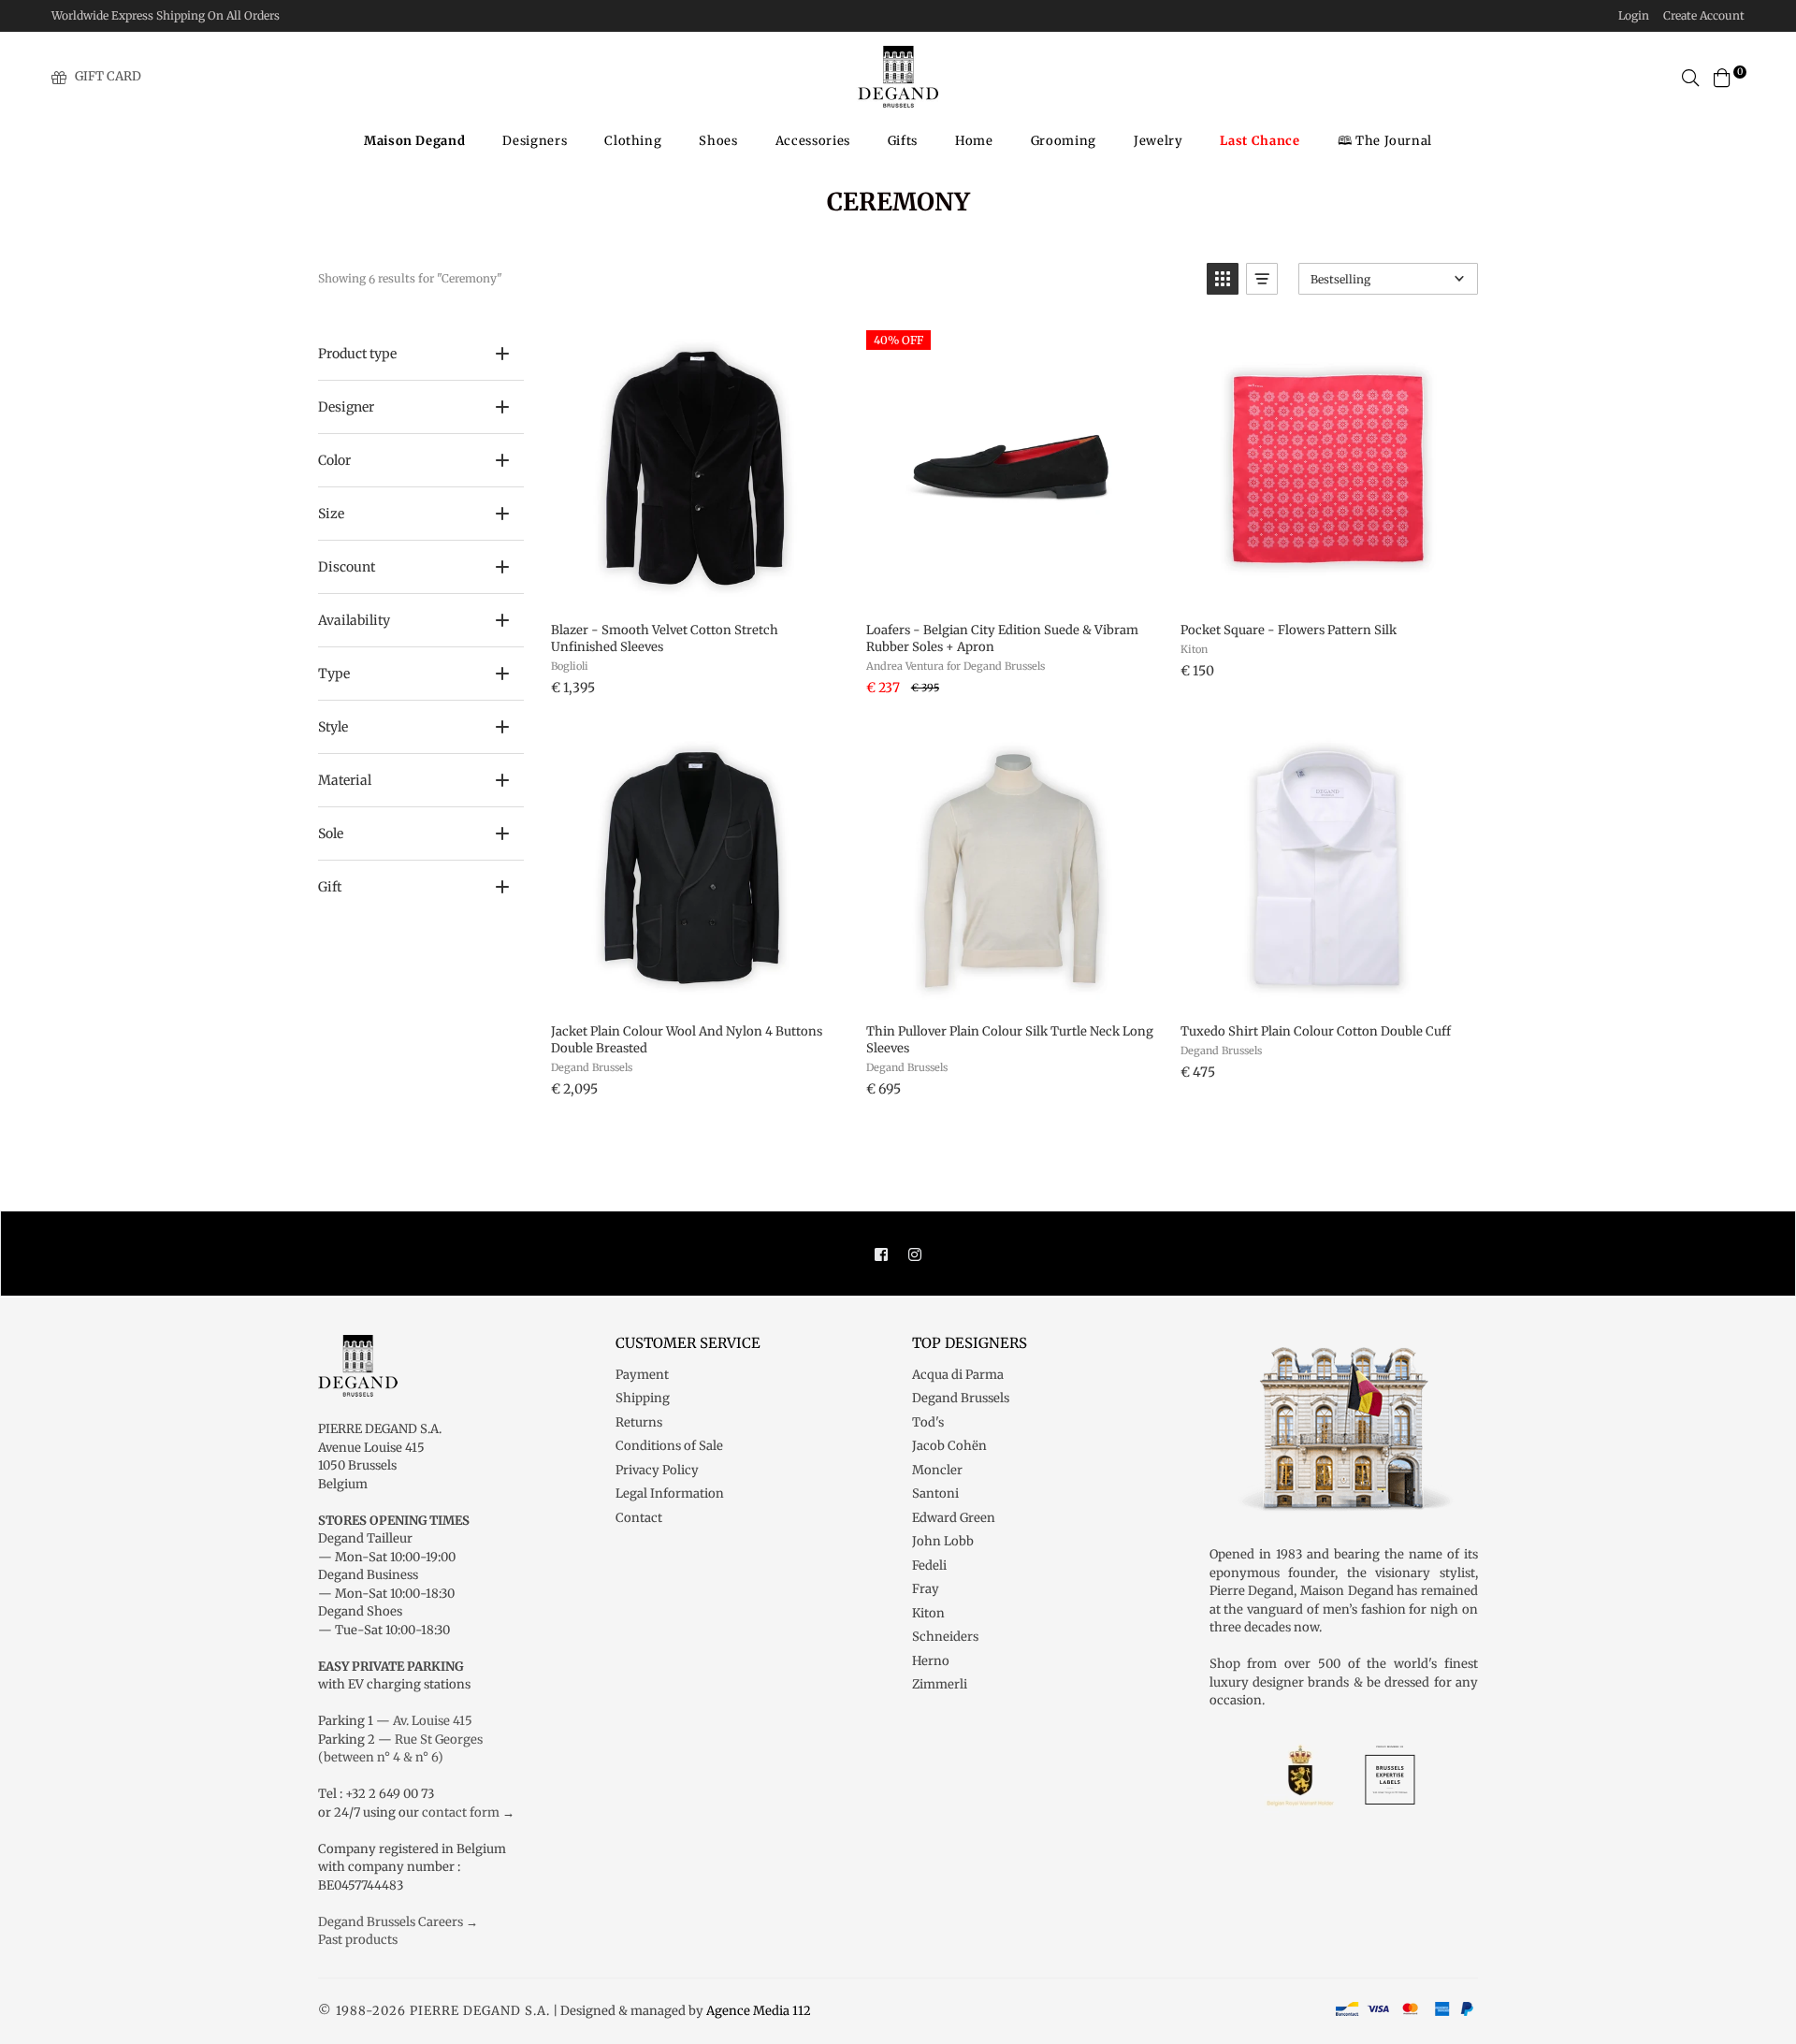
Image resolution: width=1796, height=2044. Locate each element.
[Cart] (1722, 76)
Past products (358, 1940)
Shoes (718, 141)
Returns (639, 1422)
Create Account (1704, 15)
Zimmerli (940, 1684)
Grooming (1064, 141)
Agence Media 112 (759, 2011)
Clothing (633, 141)
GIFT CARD (108, 76)
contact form (461, 1812)
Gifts (903, 141)
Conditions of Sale (669, 1446)
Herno (931, 1661)
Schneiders (945, 1637)
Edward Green (954, 1518)
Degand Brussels (961, 1398)
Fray (926, 1589)
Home (974, 141)
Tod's (928, 1422)
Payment (642, 1375)
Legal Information (670, 1493)
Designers (535, 141)
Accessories (813, 141)
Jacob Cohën (949, 1446)
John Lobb (943, 1541)
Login (1634, 15)
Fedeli (929, 1566)
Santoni (935, 1493)
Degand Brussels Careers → (398, 1922)
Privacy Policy (657, 1470)
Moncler (937, 1470)
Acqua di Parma (958, 1375)
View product (695, 587)
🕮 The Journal (1385, 141)
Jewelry (1159, 141)
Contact (639, 1518)
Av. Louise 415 (433, 1721)
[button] (1223, 279)
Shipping (643, 1398)
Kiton (928, 1613)
